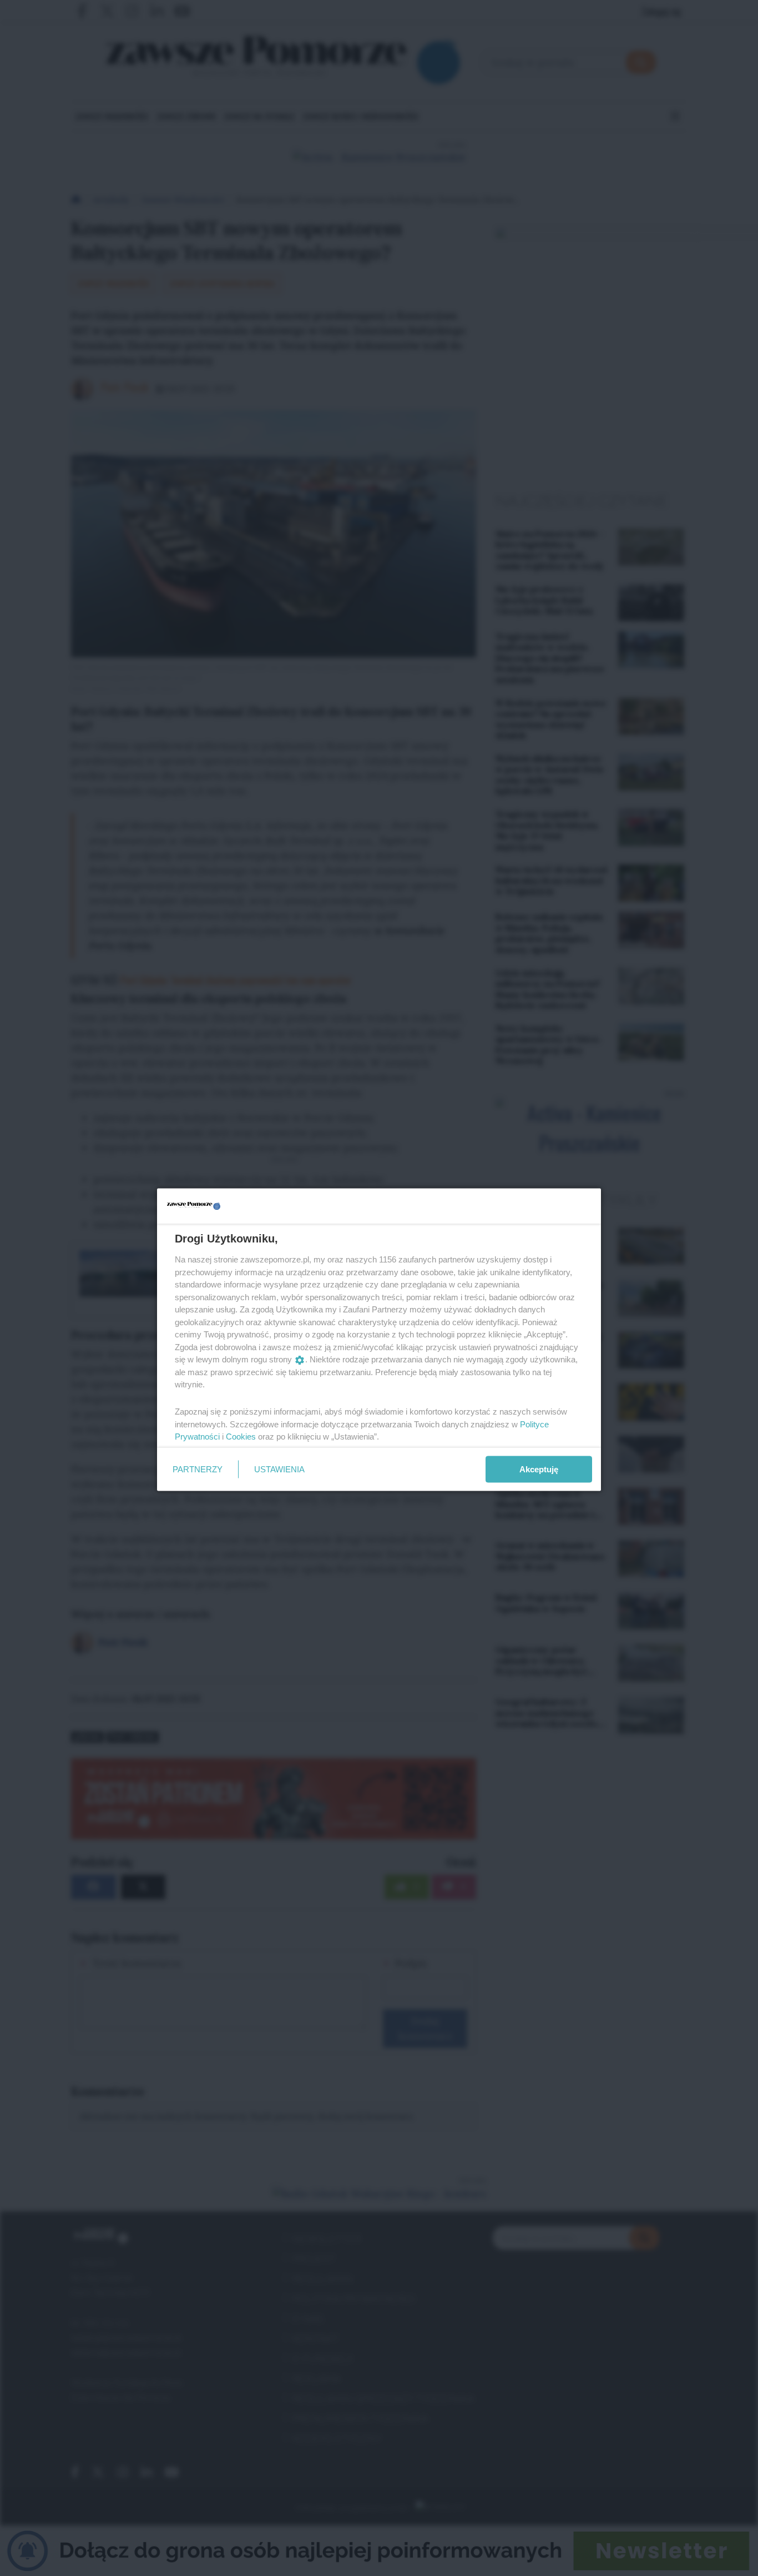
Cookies (241, 1437)
